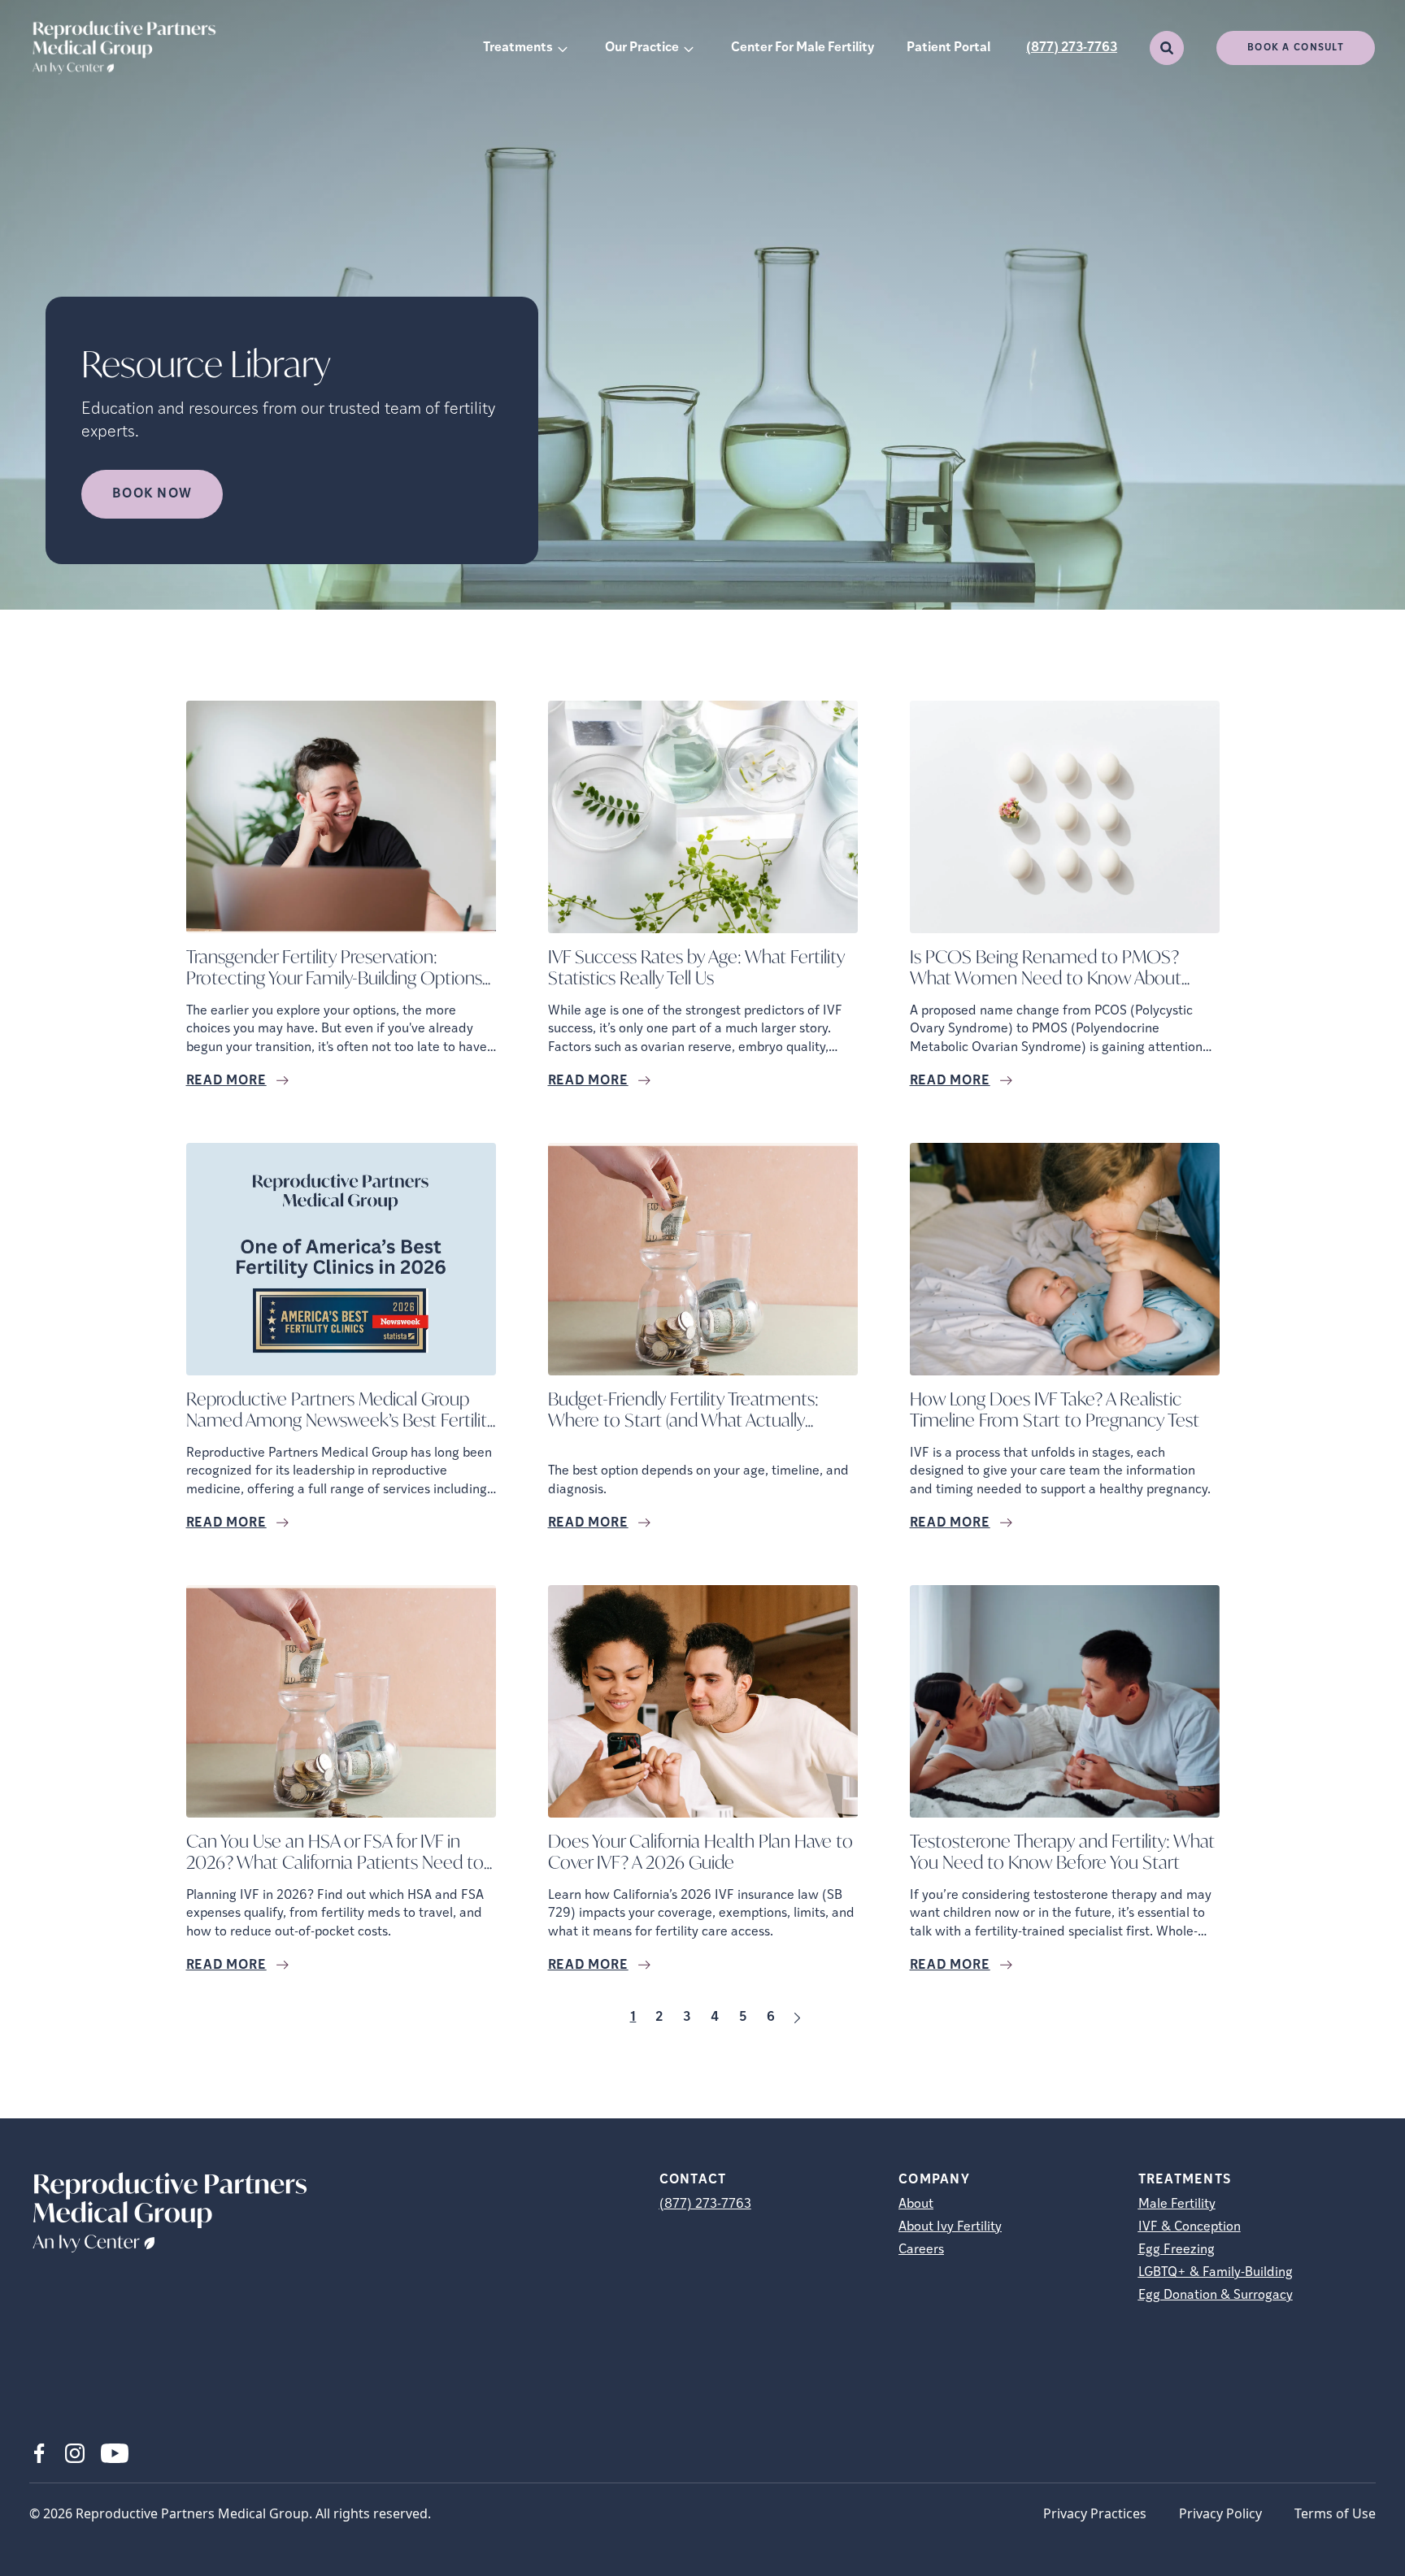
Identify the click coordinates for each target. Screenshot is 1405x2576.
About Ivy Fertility (950, 2227)
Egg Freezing (1177, 2250)
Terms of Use (1335, 2513)
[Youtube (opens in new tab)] (115, 2453)
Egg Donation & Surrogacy (1216, 2296)
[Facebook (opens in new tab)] (39, 2453)
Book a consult (1296, 48)
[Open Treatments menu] (563, 48)
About (916, 2205)
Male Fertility (1177, 2205)
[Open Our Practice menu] (689, 48)
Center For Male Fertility (803, 48)
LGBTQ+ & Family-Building (1216, 2273)
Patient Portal (948, 48)
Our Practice (642, 48)
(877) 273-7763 (1072, 48)
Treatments (518, 48)
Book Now (152, 494)
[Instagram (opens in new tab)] (75, 2453)
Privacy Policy (1220, 2513)
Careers (921, 2250)
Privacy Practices (1095, 2513)
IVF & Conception (1190, 2227)
